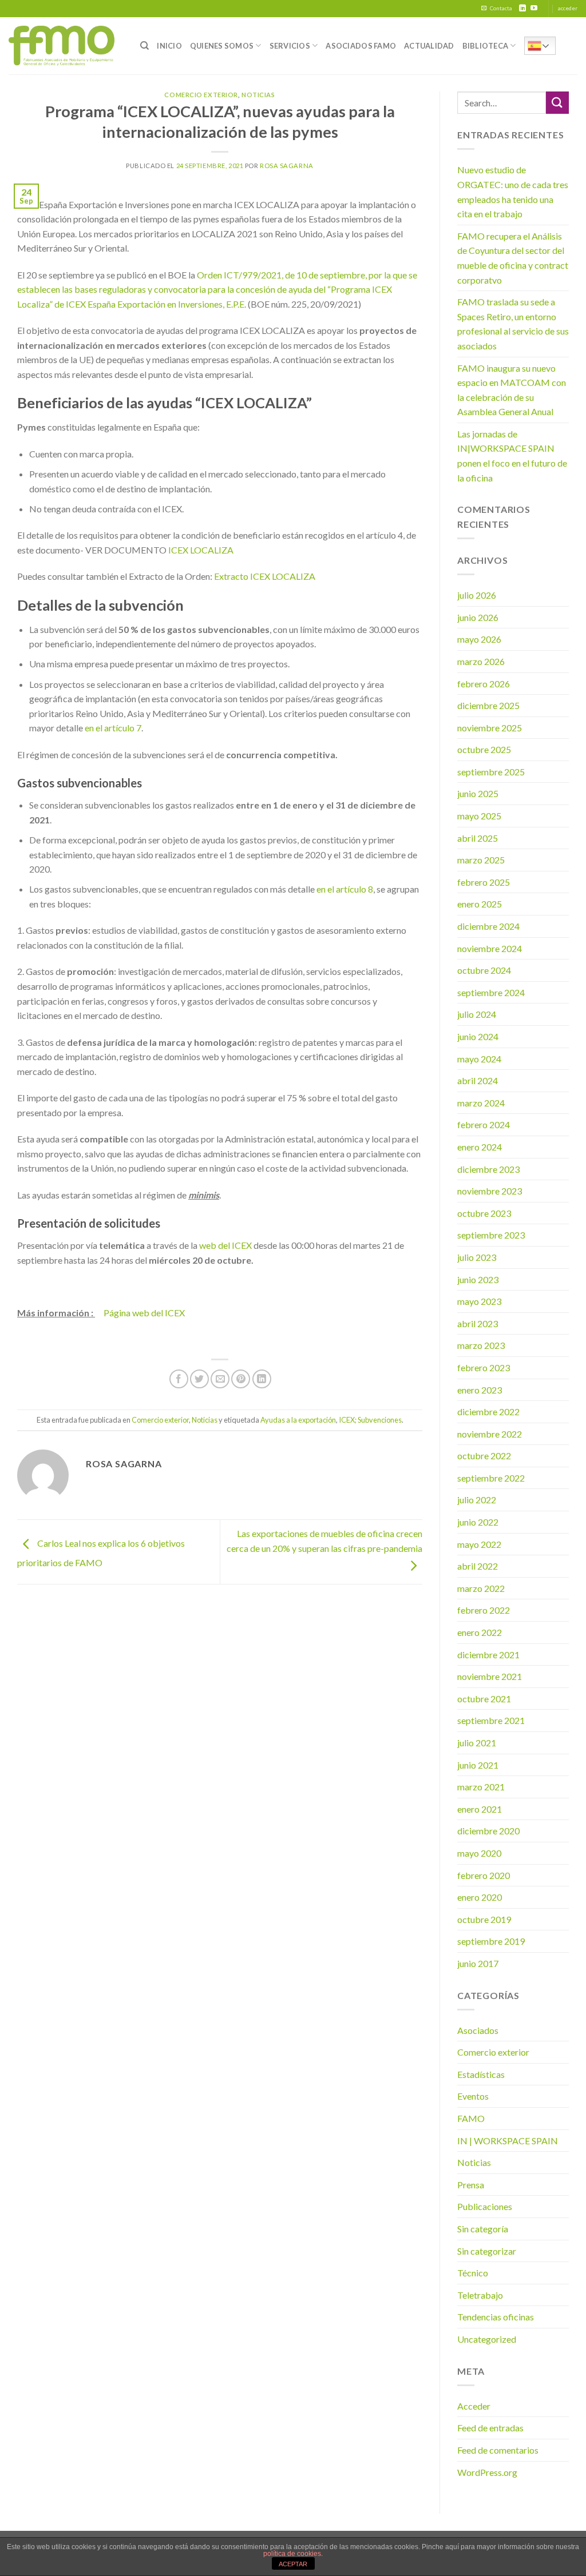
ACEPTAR (293, 2564)
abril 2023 (478, 1323)
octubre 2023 (484, 1213)
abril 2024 (478, 1080)
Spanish (540, 46)
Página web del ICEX (144, 1313)
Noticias (258, 95)
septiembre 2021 (491, 1720)
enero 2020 (480, 1897)
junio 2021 (478, 1765)
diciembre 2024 (488, 926)
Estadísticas (481, 2074)
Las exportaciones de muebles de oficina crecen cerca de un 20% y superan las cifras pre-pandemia (324, 1541)
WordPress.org (487, 2472)
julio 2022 (477, 1500)
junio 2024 (478, 1036)
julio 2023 (477, 1257)
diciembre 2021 (488, 1655)
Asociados (478, 2030)
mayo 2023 (479, 1301)
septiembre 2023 (491, 1235)
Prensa (471, 2185)
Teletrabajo (480, 2295)
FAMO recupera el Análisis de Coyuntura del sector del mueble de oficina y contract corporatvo (513, 258)
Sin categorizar (487, 2251)
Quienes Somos (222, 46)
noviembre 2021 (490, 1676)
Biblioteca (486, 46)
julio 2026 (477, 595)
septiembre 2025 (491, 772)
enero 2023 (480, 1390)
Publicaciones (485, 2206)
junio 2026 (478, 617)
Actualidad (429, 46)
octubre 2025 (484, 749)
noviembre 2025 (490, 728)
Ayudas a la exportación (298, 1420)
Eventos (473, 2096)
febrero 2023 (484, 1367)
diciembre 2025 (488, 705)
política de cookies (292, 2554)
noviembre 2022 (490, 1434)
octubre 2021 (484, 1699)
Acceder (474, 2406)
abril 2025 (478, 838)
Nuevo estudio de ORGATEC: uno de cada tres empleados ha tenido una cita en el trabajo (513, 192)
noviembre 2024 (490, 948)
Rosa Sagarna (287, 166)
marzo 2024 (481, 1103)
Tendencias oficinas (496, 2317)
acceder (568, 8)
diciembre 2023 (488, 1169)
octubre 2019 (484, 1919)
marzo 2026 (481, 661)
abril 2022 (478, 1566)
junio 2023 (478, 1279)
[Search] (144, 46)
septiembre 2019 (491, 1941)
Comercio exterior (201, 95)
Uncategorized (487, 2339)
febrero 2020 (484, 1875)
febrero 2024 (484, 1124)
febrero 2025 (484, 882)
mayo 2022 (479, 1544)
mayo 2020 (479, 1853)
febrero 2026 (484, 684)
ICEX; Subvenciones (370, 1420)
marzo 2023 (481, 1345)
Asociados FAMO (361, 46)
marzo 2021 (481, 1787)
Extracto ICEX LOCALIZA (265, 576)
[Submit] (557, 103)
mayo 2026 (479, 639)
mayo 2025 (479, 816)
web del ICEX (225, 1245)
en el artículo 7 (113, 728)
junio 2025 (478, 793)
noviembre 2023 (490, 1191)
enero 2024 (480, 1147)
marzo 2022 (481, 1588)
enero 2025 (480, 904)
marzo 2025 (481, 860)
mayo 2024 (479, 1059)
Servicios (290, 46)
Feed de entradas (490, 2428)
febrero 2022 (484, 1610)
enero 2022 (480, 1632)
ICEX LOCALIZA (200, 550)
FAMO (471, 2118)
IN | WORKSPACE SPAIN (508, 2141)
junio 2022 (478, 1522)
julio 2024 (477, 1014)
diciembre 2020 (488, 1831)
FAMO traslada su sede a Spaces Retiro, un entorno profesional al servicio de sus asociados (513, 324)
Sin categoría (483, 2229)
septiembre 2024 (491, 992)
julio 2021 (477, 1743)
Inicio (169, 46)
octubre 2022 (484, 1456)
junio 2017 (478, 1963)
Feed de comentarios (498, 2450)
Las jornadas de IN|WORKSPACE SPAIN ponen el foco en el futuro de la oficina (512, 456)
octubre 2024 (484, 970)
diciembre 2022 (488, 1412)
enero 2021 (480, 1809)
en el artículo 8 (345, 889)
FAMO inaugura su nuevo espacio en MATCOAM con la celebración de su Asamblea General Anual (512, 390)
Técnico (473, 2273)
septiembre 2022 (491, 1478)
